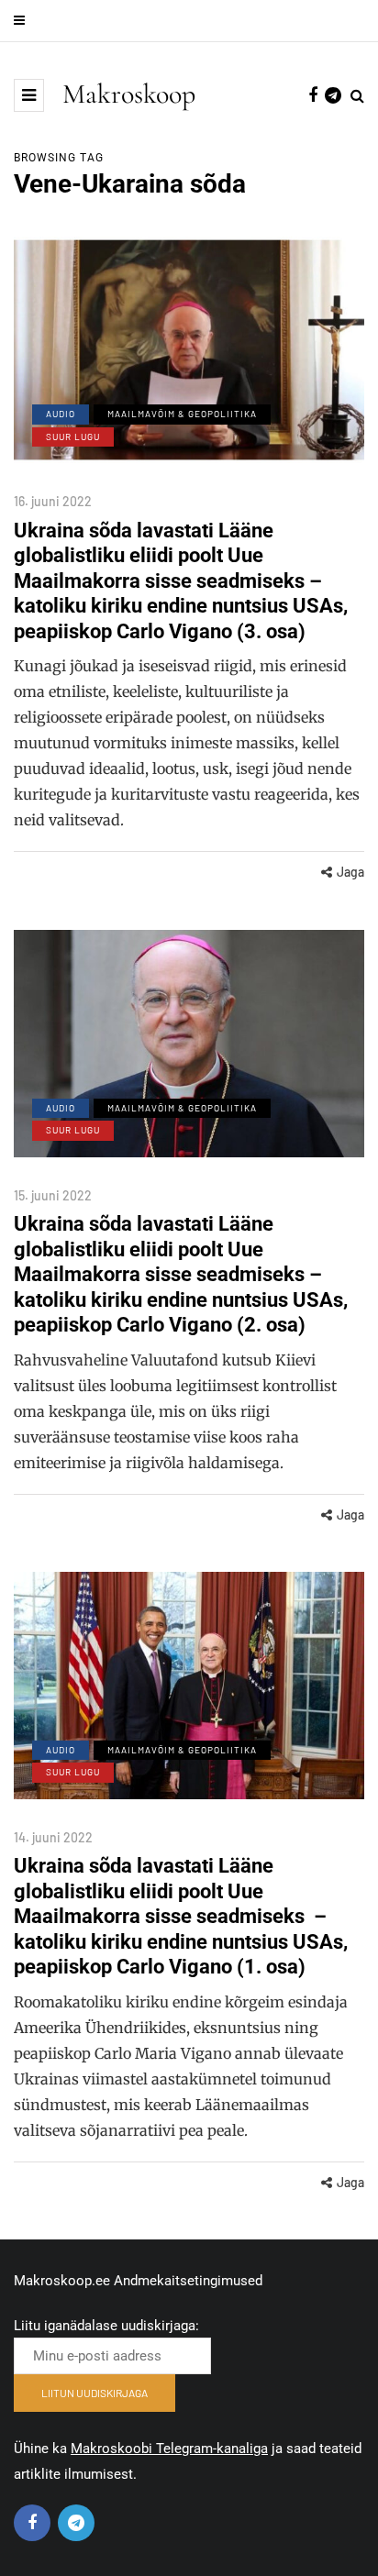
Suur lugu (73, 437)
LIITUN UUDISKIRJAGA (94, 2393)
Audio (61, 414)
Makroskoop (129, 94)
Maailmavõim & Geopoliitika (182, 414)
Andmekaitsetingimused (188, 2281)
